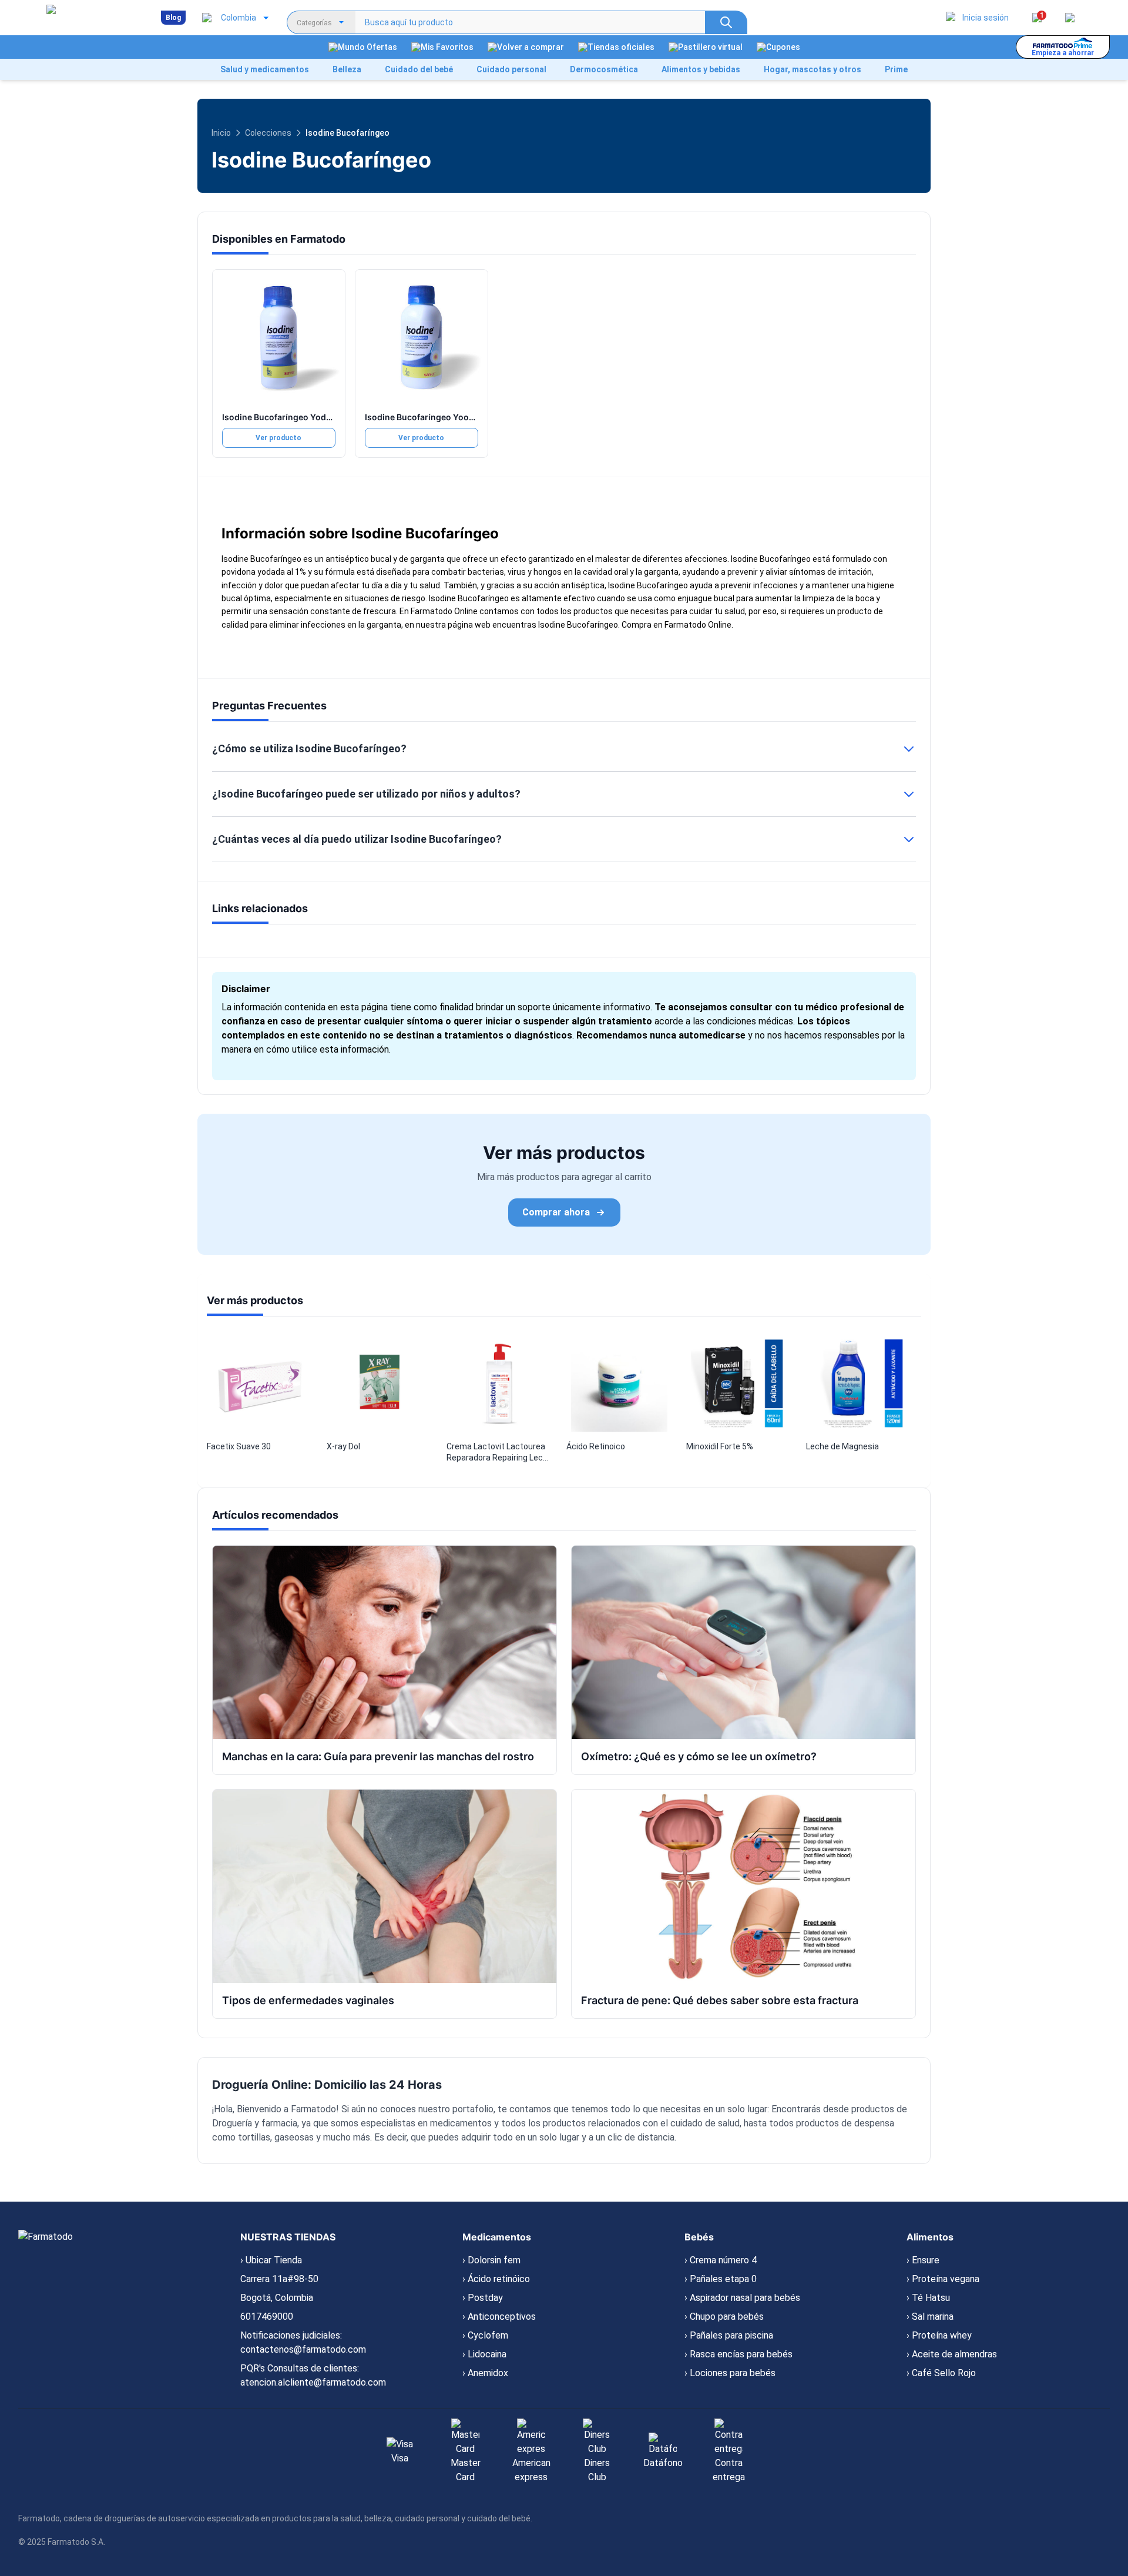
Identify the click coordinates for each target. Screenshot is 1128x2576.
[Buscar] (726, 22)
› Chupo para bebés (724, 2317)
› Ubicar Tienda (271, 2260)
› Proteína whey (939, 2335)
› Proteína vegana (943, 2279)
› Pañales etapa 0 (721, 2279)
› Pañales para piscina (729, 2335)
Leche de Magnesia (842, 1446)
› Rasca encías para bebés (738, 2354)
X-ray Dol (343, 1446)
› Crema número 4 (721, 2260)
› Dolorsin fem (491, 2260)
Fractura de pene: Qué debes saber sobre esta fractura (720, 2000)
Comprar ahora (556, 1212)
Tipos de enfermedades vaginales (308, 2000)
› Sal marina (930, 2317)
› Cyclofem (485, 2335)
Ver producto (278, 438)
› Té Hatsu (928, 2298)
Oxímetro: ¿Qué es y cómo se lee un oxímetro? (699, 1756)
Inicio (221, 133)
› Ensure (923, 2260)
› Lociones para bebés (730, 2373)
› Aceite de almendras (952, 2354)
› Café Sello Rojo (941, 2373)
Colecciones (268, 133)
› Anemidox (485, 2373)
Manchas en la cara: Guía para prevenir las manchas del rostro (378, 1756)
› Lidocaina (484, 2354)
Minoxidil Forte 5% (720, 1446)
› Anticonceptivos (499, 2317)
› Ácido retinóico (496, 2279)
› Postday (483, 2298)
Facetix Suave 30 (239, 1446)
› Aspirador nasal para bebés (742, 2298)
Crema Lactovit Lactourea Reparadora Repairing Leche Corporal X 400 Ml (499, 1453)
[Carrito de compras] (1070, 18)
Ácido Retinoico (596, 1446)
